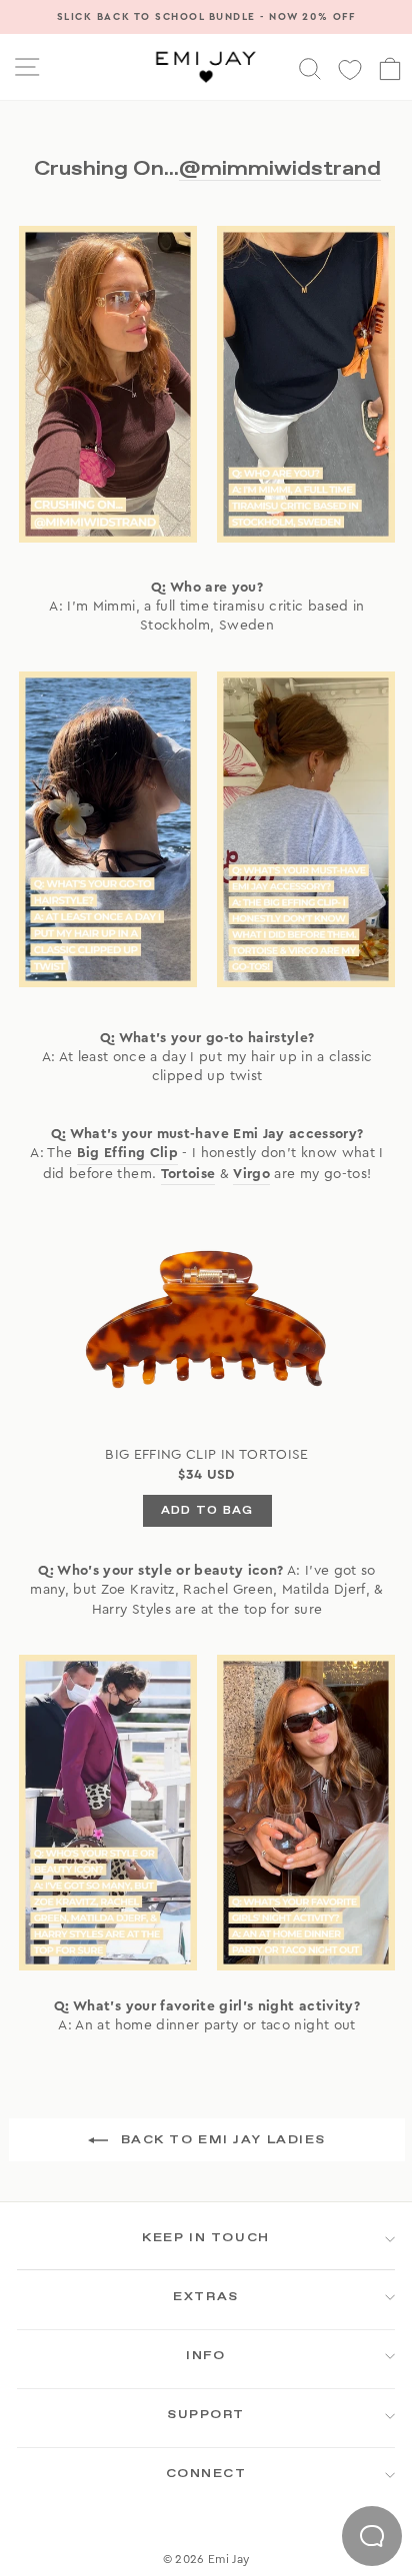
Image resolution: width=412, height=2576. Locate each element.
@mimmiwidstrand (280, 168)
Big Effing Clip (127, 1153)
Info (205, 2356)
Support (206, 2415)
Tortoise (188, 1174)
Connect (206, 2474)
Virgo (251, 1174)
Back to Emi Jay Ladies (221, 2140)
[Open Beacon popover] (372, 2536)
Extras (205, 2297)
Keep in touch (205, 2238)
